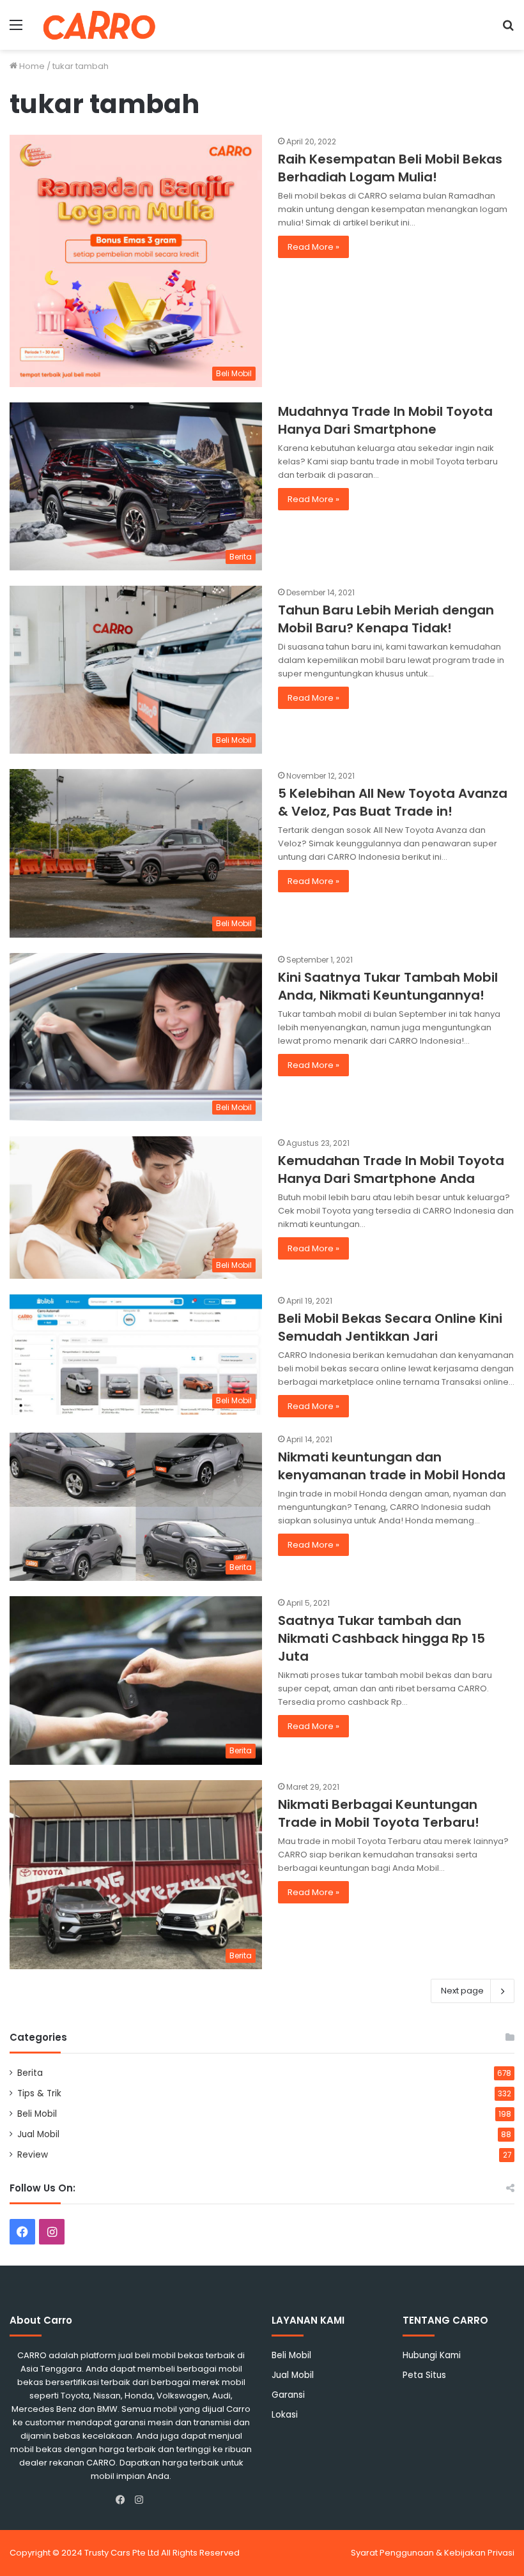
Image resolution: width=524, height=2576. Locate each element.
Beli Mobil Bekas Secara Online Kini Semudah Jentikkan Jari (390, 1327)
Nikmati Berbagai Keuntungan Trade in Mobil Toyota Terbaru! (379, 1813)
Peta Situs (424, 2375)
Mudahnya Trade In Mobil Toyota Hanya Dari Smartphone (385, 420)
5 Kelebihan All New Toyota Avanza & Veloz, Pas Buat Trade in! (393, 802)
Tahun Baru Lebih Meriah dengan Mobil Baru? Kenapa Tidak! (386, 619)
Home (31, 66)
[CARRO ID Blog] (99, 25)
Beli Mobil (37, 2114)
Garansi (288, 2395)
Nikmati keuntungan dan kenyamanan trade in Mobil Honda (392, 1466)
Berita (30, 2073)
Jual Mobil (38, 2134)
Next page (462, 1991)
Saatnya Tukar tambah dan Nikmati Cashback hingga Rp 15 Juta (381, 1638)
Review (33, 2155)
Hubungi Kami (432, 2355)
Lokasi (285, 2415)
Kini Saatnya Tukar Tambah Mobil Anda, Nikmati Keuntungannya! (388, 986)
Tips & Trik (39, 2093)
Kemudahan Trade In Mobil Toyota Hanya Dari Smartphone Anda (391, 1170)
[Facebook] (123, 2500)
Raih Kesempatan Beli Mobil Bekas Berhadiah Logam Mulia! (390, 168)
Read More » (313, 247)
